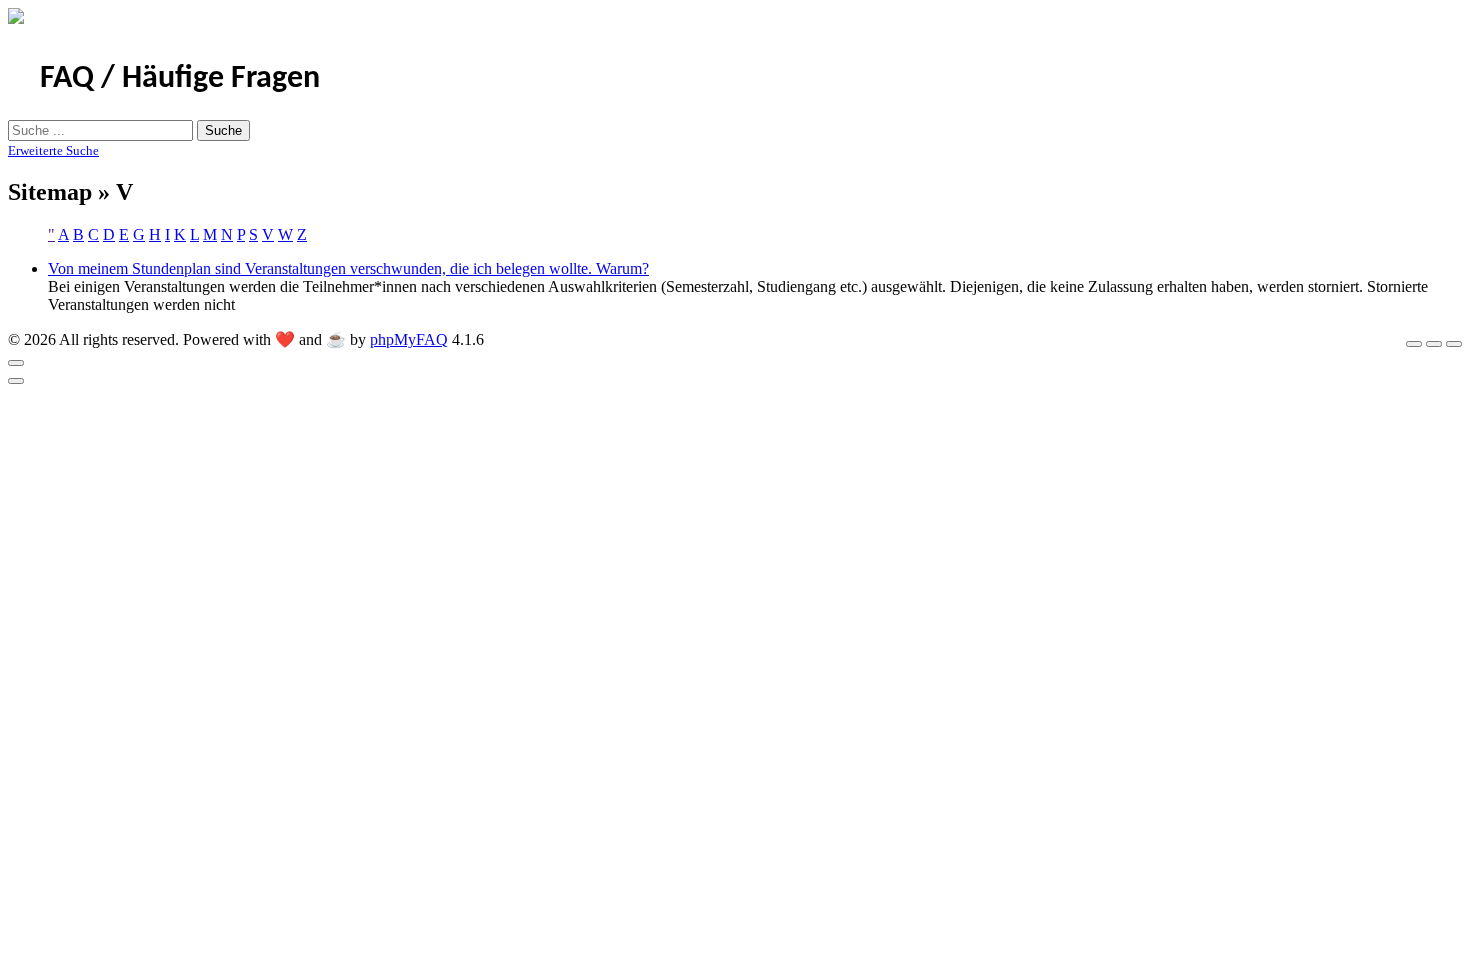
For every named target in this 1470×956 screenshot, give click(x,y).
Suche (223, 130)
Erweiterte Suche (53, 150)
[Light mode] (1414, 344)
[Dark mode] (1434, 344)
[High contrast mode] (1454, 344)
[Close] (16, 363)
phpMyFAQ (409, 339)
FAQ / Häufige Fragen (180, 79)
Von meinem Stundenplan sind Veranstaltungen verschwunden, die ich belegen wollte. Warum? (348, 268)
